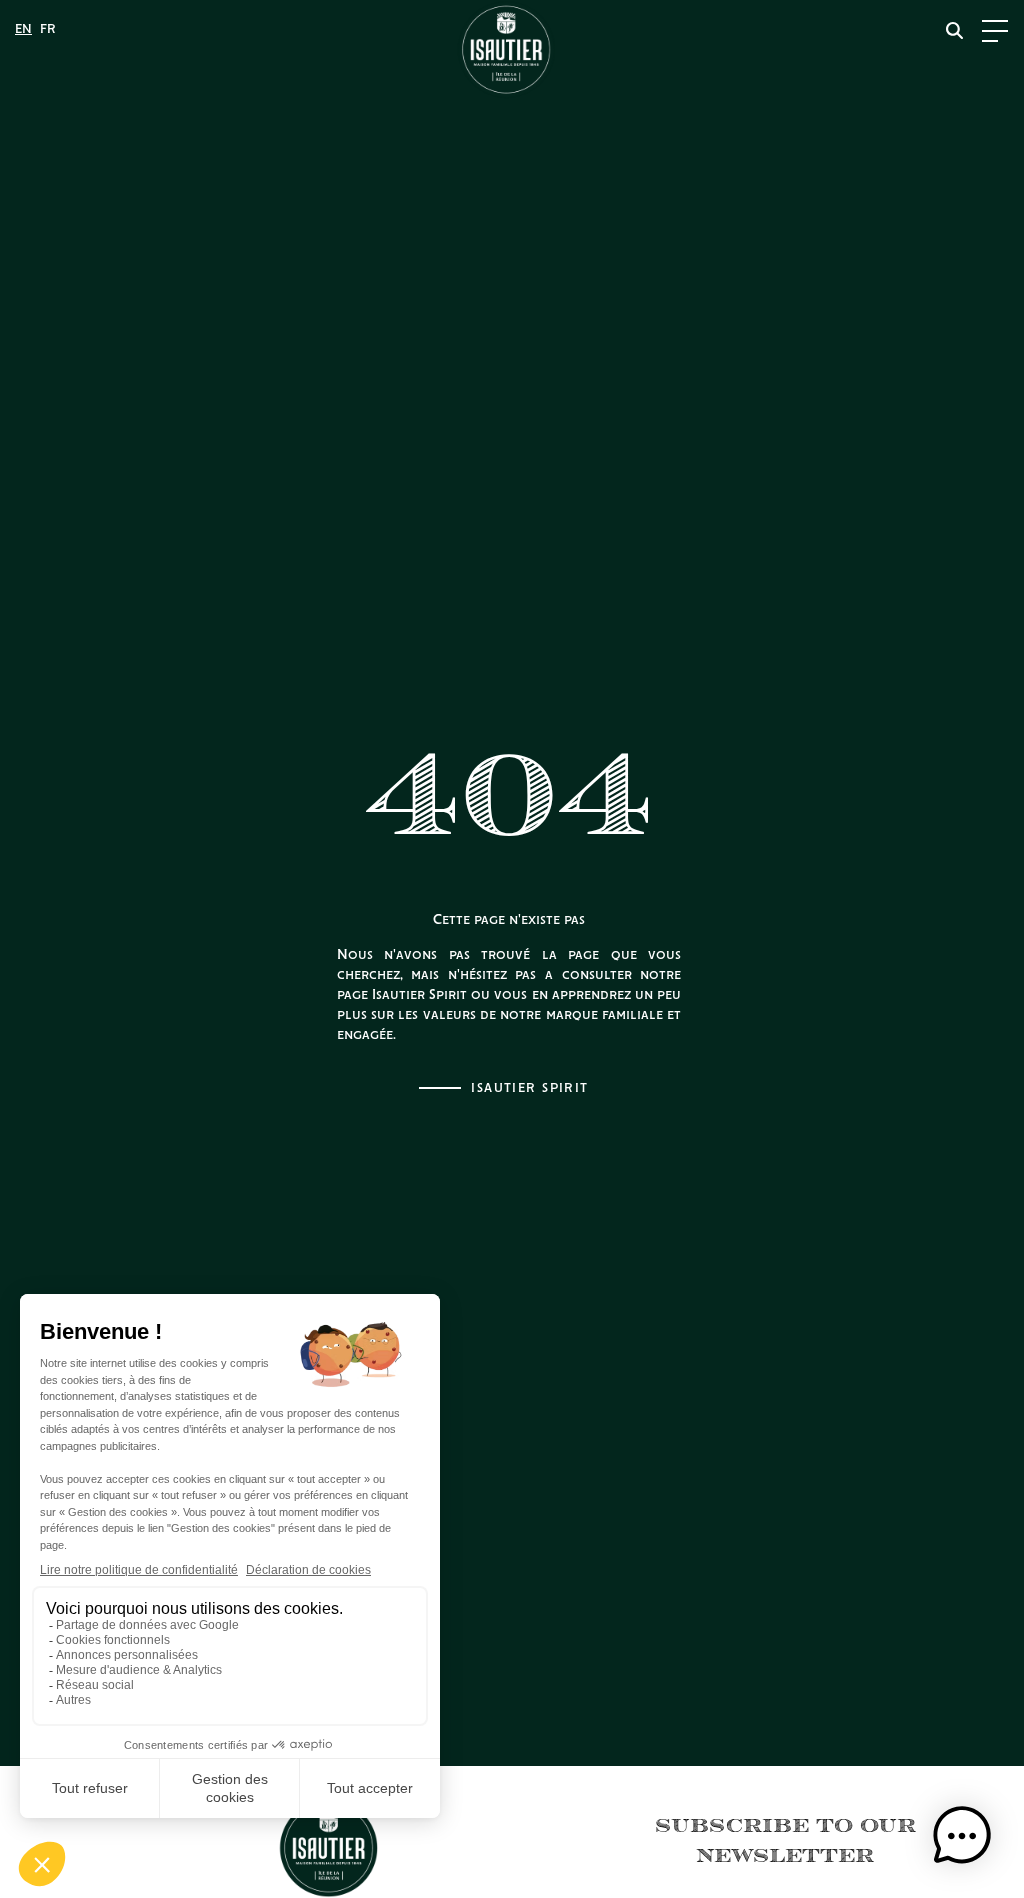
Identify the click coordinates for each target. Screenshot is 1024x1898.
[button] (962, 1836)
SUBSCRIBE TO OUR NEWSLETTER (785, 1839)
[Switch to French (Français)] (48, 30)
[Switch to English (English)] (23, 30)
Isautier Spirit (530, 1088)
